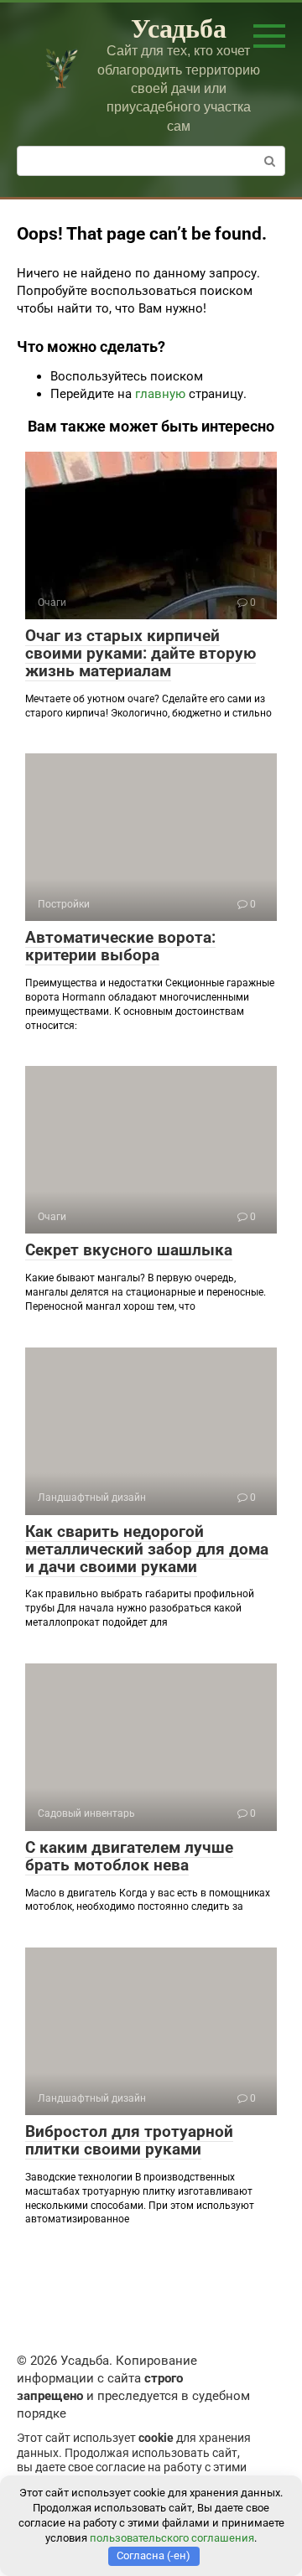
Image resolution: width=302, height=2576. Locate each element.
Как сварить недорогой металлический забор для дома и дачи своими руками (147, 1549)
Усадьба (178, 27)
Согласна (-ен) (154, 2555)
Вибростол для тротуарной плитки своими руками (129, 2140)
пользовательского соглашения (172, 2538)
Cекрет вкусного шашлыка (129, 1250)
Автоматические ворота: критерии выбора (120, 946)
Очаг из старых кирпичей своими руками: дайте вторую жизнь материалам (141, 653)
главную (160, 394)
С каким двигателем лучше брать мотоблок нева (129, 1856)
